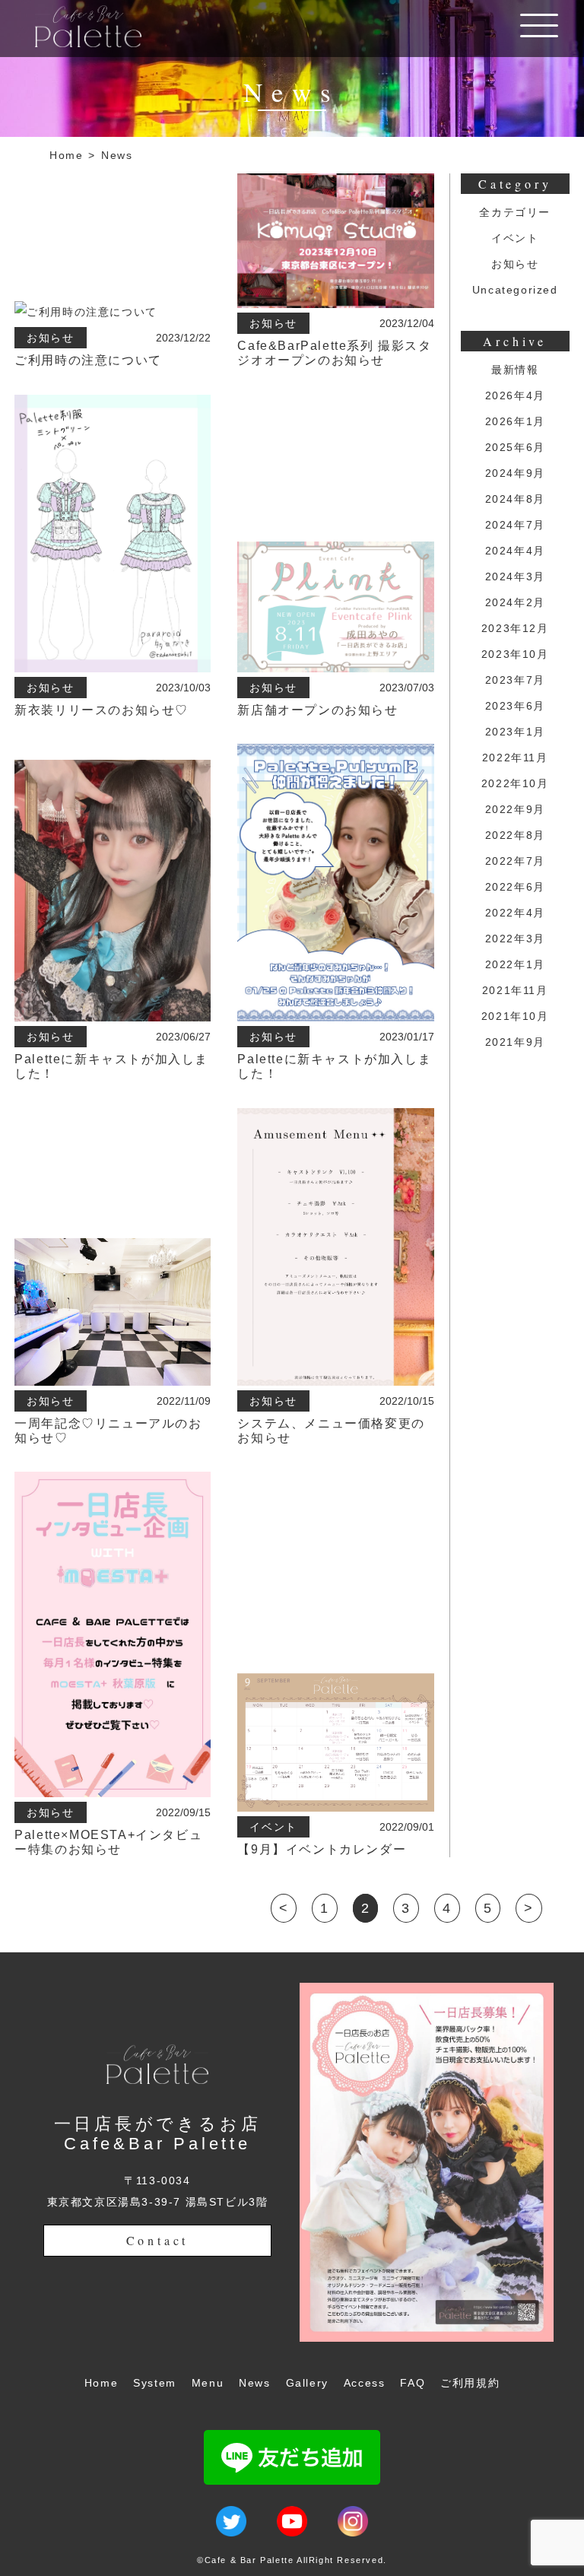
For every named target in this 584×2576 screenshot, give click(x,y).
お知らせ (515, 264)
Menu (208, 2383)
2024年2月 (515, 602)
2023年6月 (515, 706)
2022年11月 (515, 758)
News (117, 155)
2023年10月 (515, 654)
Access (365, 2383)
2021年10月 (515, 1016)
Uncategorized (515, 290)
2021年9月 (515, 1042)
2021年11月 (515, 990)
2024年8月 (515, 499)
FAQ (413, 2383)
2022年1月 (515, 964)
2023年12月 (515, 628)
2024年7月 (515, 525)
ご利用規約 (470, 2383)
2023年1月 (515, 732)
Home (66, 155)
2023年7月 (515, 680)
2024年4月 (515, 551)
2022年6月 (515, 887)
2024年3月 (515, 577)
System (155, 2383)
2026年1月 (515, 421)
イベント (515, 238)
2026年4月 (515, 395)
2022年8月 (515, 835)
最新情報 (515, 370)
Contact (158, 2240)
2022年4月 (515, 913)
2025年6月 (515, 447)
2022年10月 (515, 783)
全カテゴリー (515, 212)
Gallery (307, 2383)
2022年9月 (515, 809)
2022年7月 (515, 861)
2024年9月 (515, 473)
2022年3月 (515, 939)
